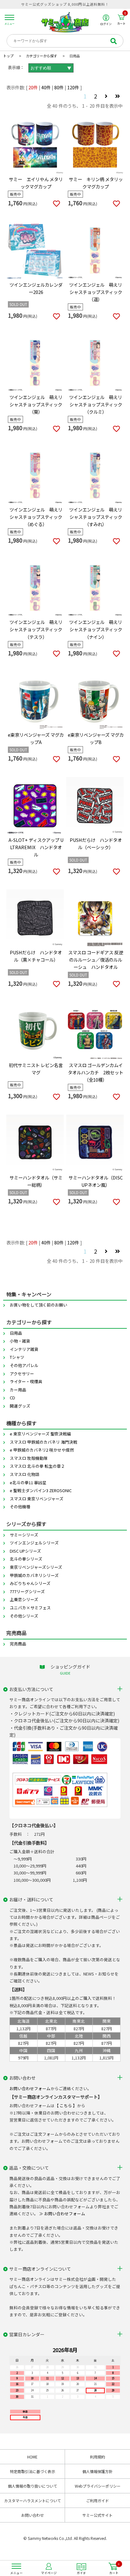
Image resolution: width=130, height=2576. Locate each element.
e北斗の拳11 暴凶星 (28, 1482)
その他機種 (20, 1507)
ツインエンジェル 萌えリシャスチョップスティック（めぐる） (36, 517)
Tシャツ (17, 1357)
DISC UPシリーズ (25, 1551)
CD (12, 1398)
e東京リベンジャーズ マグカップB (96, 738)
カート (122, 20)
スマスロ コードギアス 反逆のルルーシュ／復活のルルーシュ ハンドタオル (96, 960)
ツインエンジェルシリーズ (34, 1543)
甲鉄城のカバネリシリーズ (34, 1575)
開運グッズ (20, 1406)
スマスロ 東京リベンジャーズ (37, 1499)
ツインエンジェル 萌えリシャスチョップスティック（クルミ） (96, 404)
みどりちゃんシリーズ (30, 1583)
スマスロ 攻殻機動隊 (29, 1458)
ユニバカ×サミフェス (30, 1608)
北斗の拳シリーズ (26, 1559)
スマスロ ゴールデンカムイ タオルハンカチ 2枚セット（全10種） (96, 1072)
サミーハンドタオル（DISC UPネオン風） (96, 1181)
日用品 (16, 1333)
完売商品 (18, 1644)
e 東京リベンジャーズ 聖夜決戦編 (40, 1434)
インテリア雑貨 (24, 1349)
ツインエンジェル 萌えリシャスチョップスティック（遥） (96, 292)
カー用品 (18, 1390)
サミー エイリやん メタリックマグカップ (36, 183)
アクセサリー (22, 1374)
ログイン (106, 24)
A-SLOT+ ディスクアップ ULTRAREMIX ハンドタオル (36, 847)
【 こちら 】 (66, 2105)
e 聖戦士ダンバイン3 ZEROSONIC (41, 1490)
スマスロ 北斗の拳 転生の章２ (37, 1466)
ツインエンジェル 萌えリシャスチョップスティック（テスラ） (36, 629)
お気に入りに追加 (56, 204)
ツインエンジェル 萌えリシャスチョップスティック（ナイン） (96, 629)
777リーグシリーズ (27, 1591)
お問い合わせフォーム (30, 2088)
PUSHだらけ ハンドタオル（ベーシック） (96, 843)
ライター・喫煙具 (26, 1381)
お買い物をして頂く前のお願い (38, 1305)
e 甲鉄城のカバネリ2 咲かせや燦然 (42, 1450)
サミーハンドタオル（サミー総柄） (36, 1181)
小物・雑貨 (20, 1341)
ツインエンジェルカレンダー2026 (36, 288)
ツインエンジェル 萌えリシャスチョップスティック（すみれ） (96, 517)
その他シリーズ (24, 1616)
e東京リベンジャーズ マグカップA (36, 738)
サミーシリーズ (24, 1535)
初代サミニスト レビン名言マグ (36, 1069)
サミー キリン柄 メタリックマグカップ (96, 183)
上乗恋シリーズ (24, 1599)
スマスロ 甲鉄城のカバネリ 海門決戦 (44, 1442)
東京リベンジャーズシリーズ (36, 1567)
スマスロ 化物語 (25, 1474)
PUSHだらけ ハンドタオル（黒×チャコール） (36, 956)
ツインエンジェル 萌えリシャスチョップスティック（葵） (36, 404)
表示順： (16, 67)
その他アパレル (24, 1365)
